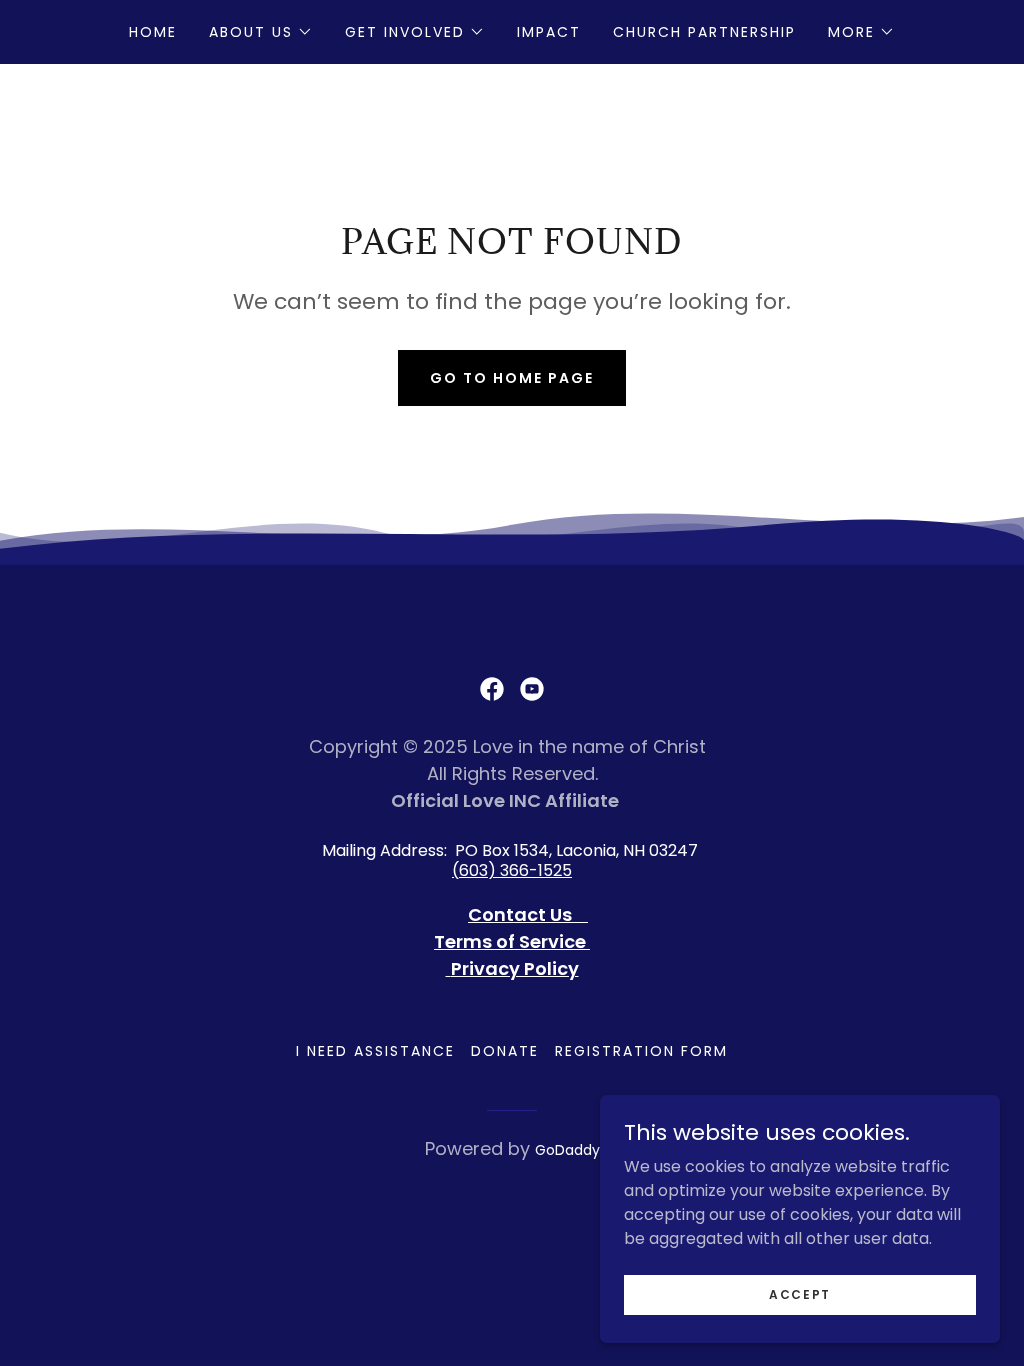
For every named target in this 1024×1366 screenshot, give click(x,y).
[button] (261, 32)
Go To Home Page (512, 378)
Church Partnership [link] (704, 32)
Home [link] (153, 32)
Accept (800, 1293)
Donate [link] (505, 1051)
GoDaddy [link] (567, 1150)
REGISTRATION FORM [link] (641, 1051)
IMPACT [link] (549, 32)
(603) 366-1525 (512, 870)
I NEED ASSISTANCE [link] (375, 1051)
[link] (492, 689)
